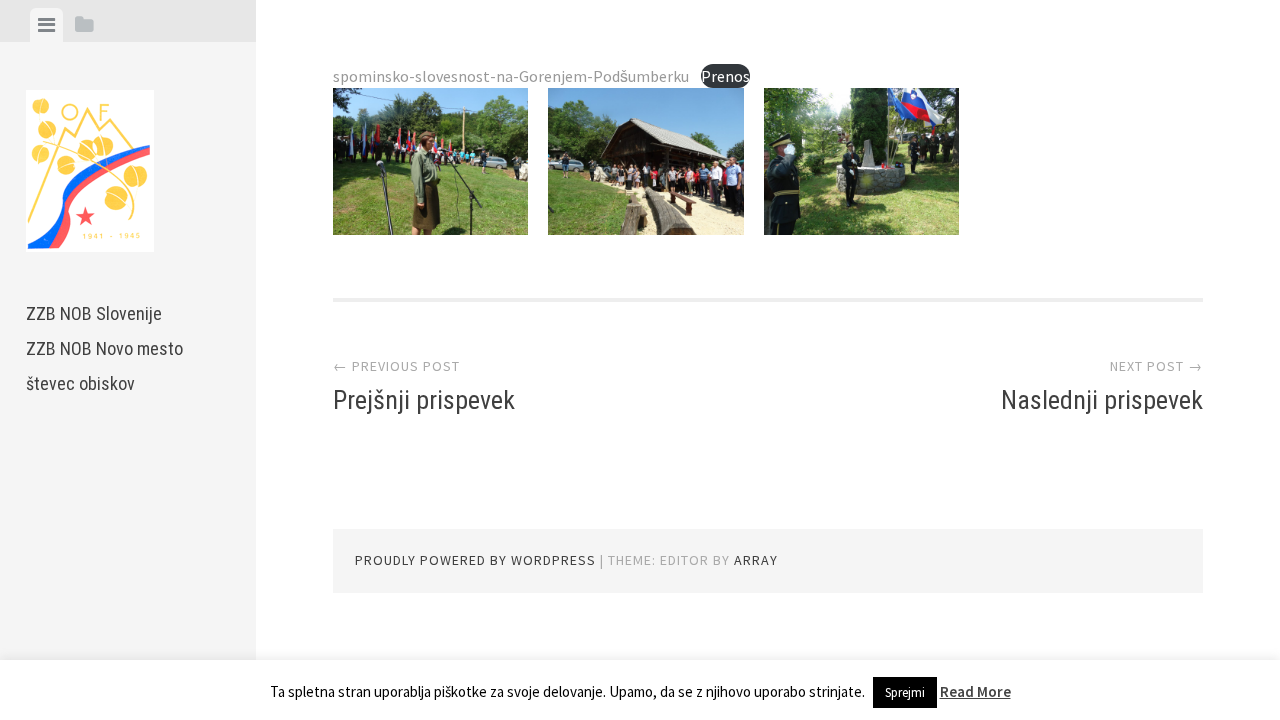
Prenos (725, 76)
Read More (975, 691)
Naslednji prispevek (1102, 400)
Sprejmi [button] (905, 692)
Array (756, 560)
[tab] (46, 25)
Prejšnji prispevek (424, 400)
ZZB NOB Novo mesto (104, 348)
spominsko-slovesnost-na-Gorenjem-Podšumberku (511, 76)
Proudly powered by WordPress (475, 560)
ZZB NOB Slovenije (94, 313)
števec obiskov (80, 383)
